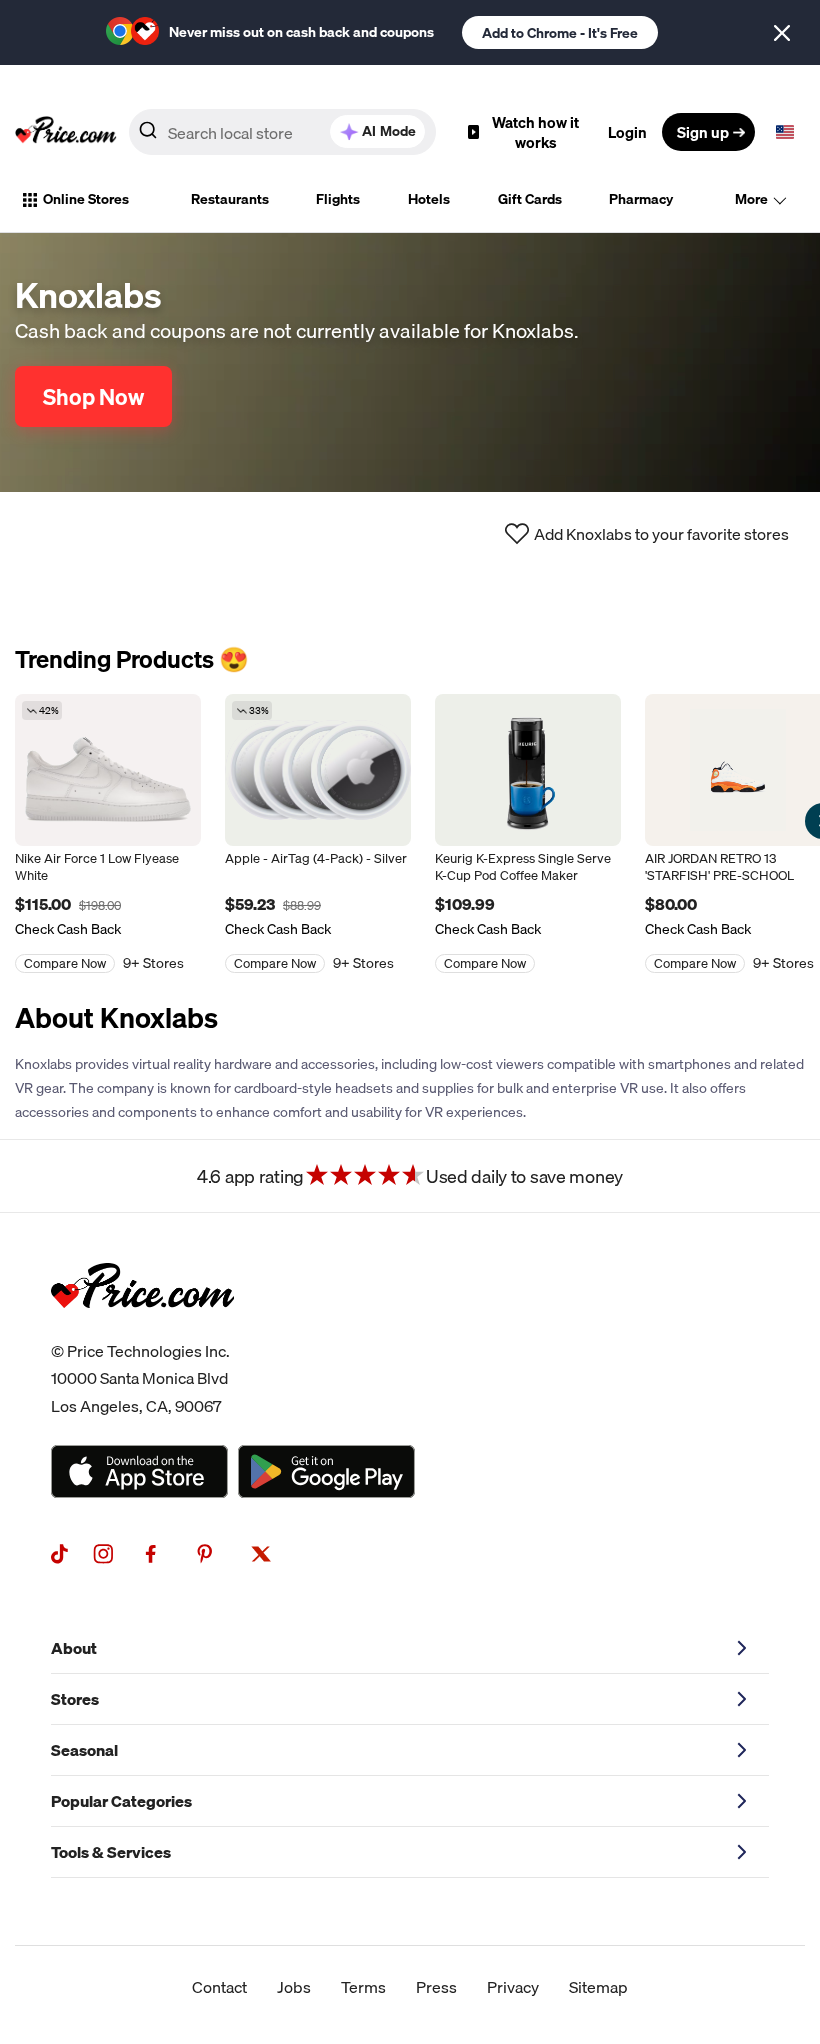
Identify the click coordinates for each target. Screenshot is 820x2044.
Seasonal (84, 1750)
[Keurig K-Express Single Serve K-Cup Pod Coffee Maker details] (528, 770)
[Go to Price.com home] (66, 132)
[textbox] (785, 132)
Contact (219, 1987)
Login (627, 132)
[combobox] (282, 132)
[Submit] (148, 136)
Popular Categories (121, 1801)
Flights (338, 199)
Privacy (513, 1987)
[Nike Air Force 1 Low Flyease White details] (108, 770)
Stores (75, 1699)
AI (389, 131)
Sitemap (598, 1987)
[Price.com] (142, 1330)
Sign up (703, 132)
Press (436, 1987)
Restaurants (230, 199)
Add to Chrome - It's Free (560, 33)
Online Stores (86, 199)
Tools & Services (111, 1852)
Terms (363, 1987)
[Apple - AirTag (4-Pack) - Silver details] (318, 770)
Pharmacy (641, 199)
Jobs (294, 1987)
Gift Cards (530, 199)
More (751, 199)
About (74, 1648)
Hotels (429, 199)
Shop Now (93, 396)
